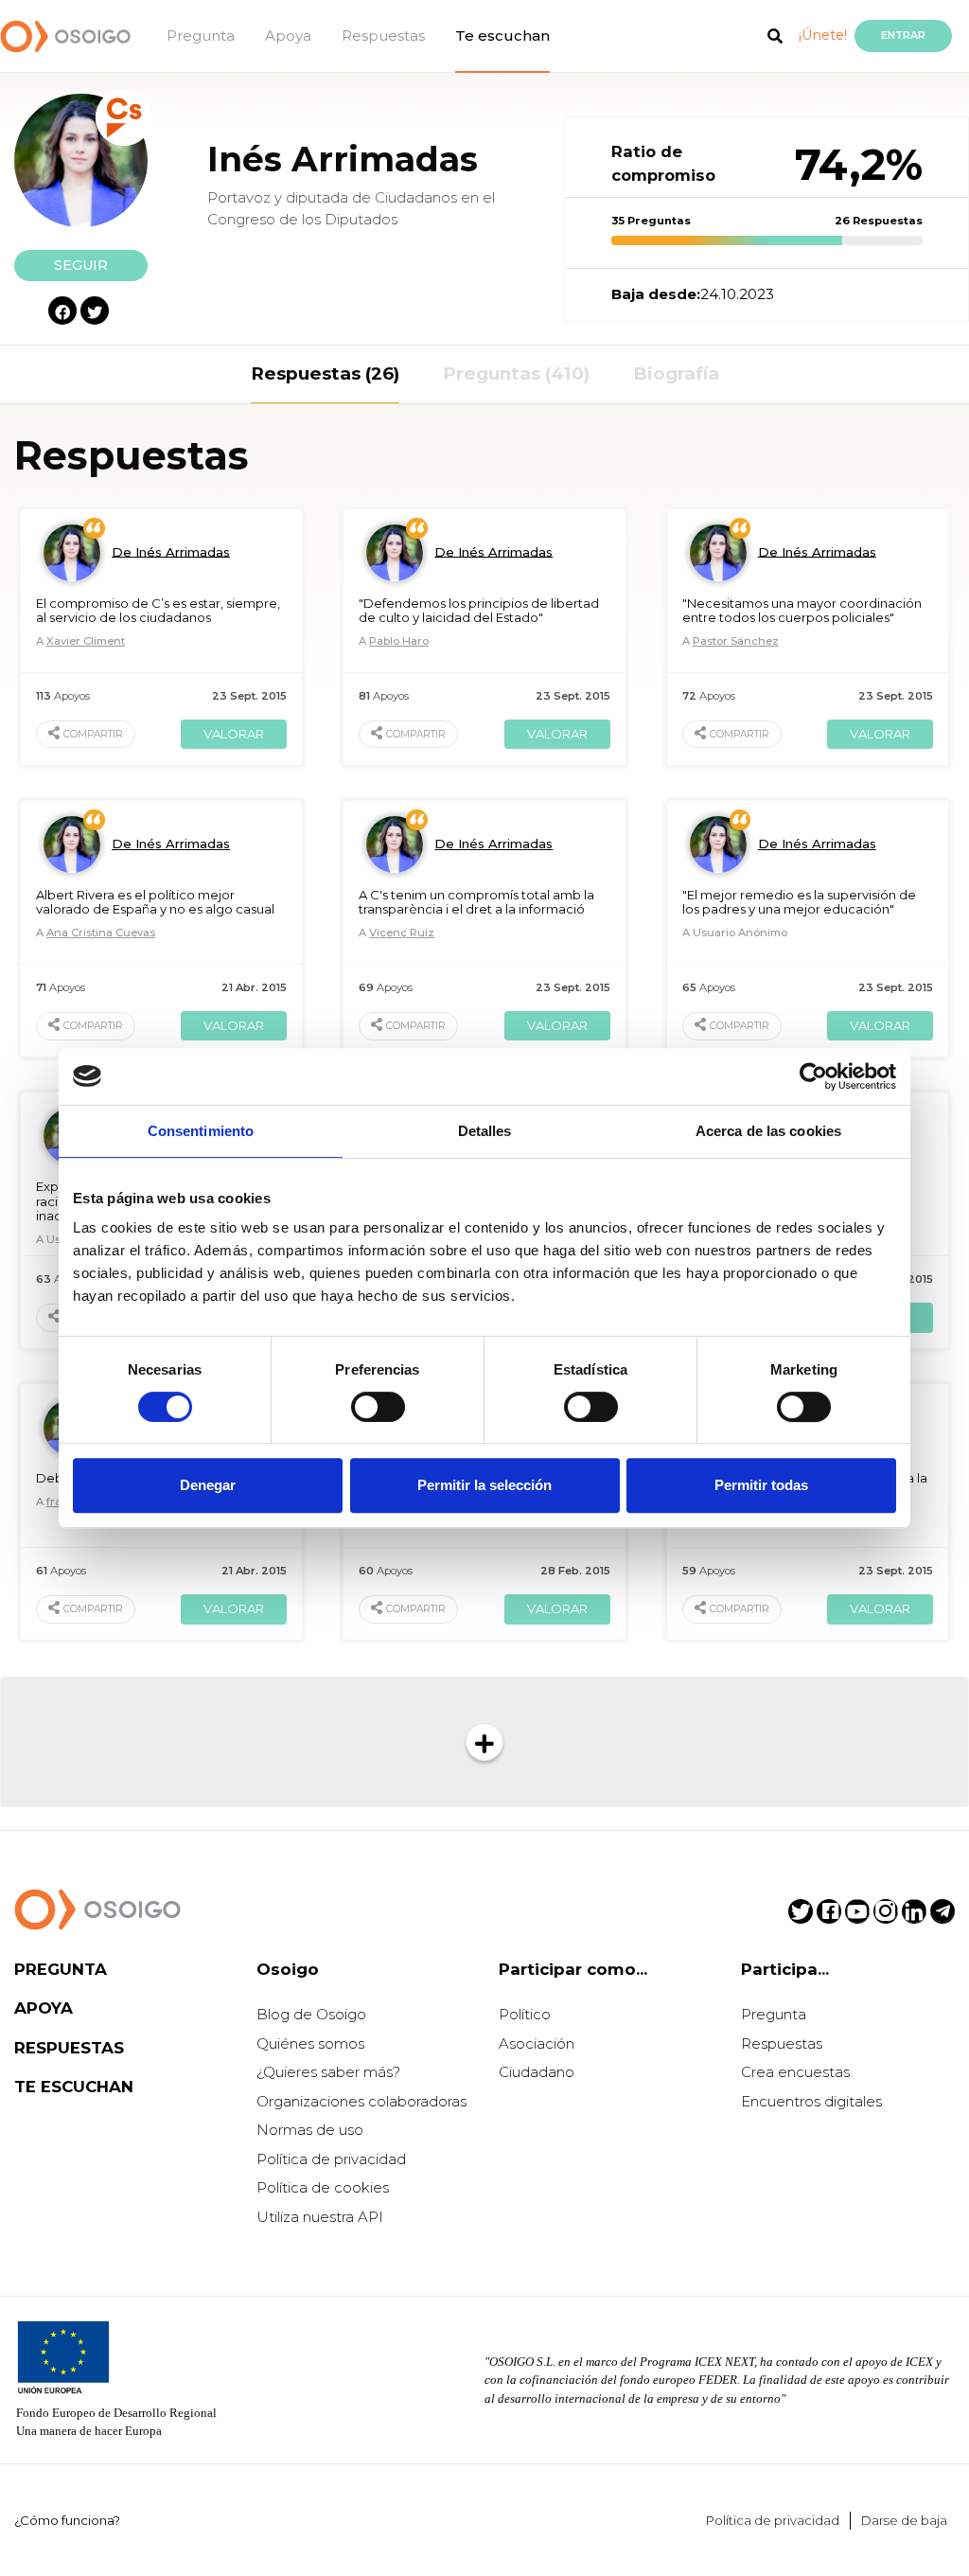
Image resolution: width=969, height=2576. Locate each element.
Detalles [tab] (485, 1131)
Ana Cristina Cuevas (101, 933)
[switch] (378, 1407)
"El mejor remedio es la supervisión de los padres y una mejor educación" (799, 902)
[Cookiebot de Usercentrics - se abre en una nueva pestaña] (813, 1076)
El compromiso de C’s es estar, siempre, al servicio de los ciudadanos (158, 611)
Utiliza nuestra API (320, 2217)
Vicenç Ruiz (402, 933)
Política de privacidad (331, 2159)
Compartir (93, 734)
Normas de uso (310, 2130)
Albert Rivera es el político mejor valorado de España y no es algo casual (155, 902)
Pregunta (201, 36)
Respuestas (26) (325, 373)
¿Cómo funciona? (67, 2520)
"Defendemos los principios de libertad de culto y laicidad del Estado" (479, 611)
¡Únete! (823, 35)
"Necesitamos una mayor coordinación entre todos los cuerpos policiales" (802, 611)
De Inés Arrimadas (171, 551)
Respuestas (383, 36)
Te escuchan (502, 36)
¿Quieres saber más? (328, 2072)
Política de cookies (323, 2187)
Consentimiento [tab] (201, 1131)
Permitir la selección (484, 1485)
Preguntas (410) (516, 373)
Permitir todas (761, 1485)
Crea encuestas (795, 2072)
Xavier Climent (86, 641)
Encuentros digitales (811, 2101)
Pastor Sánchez (736, 641)
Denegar (208, 1485)
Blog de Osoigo (311, 2014)
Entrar (903, 36)
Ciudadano (537, 2072)
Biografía (676, 373)
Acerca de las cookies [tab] (768, 1131)
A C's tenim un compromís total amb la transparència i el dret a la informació (476, 902)
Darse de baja (904, 2520)
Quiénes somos (310, 2043)
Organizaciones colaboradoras (361, 2101)
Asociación (537, 2043)
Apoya (288, 36)
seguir (81, 265)
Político (525, 2014)
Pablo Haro (399, 641)
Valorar (234, 734)
